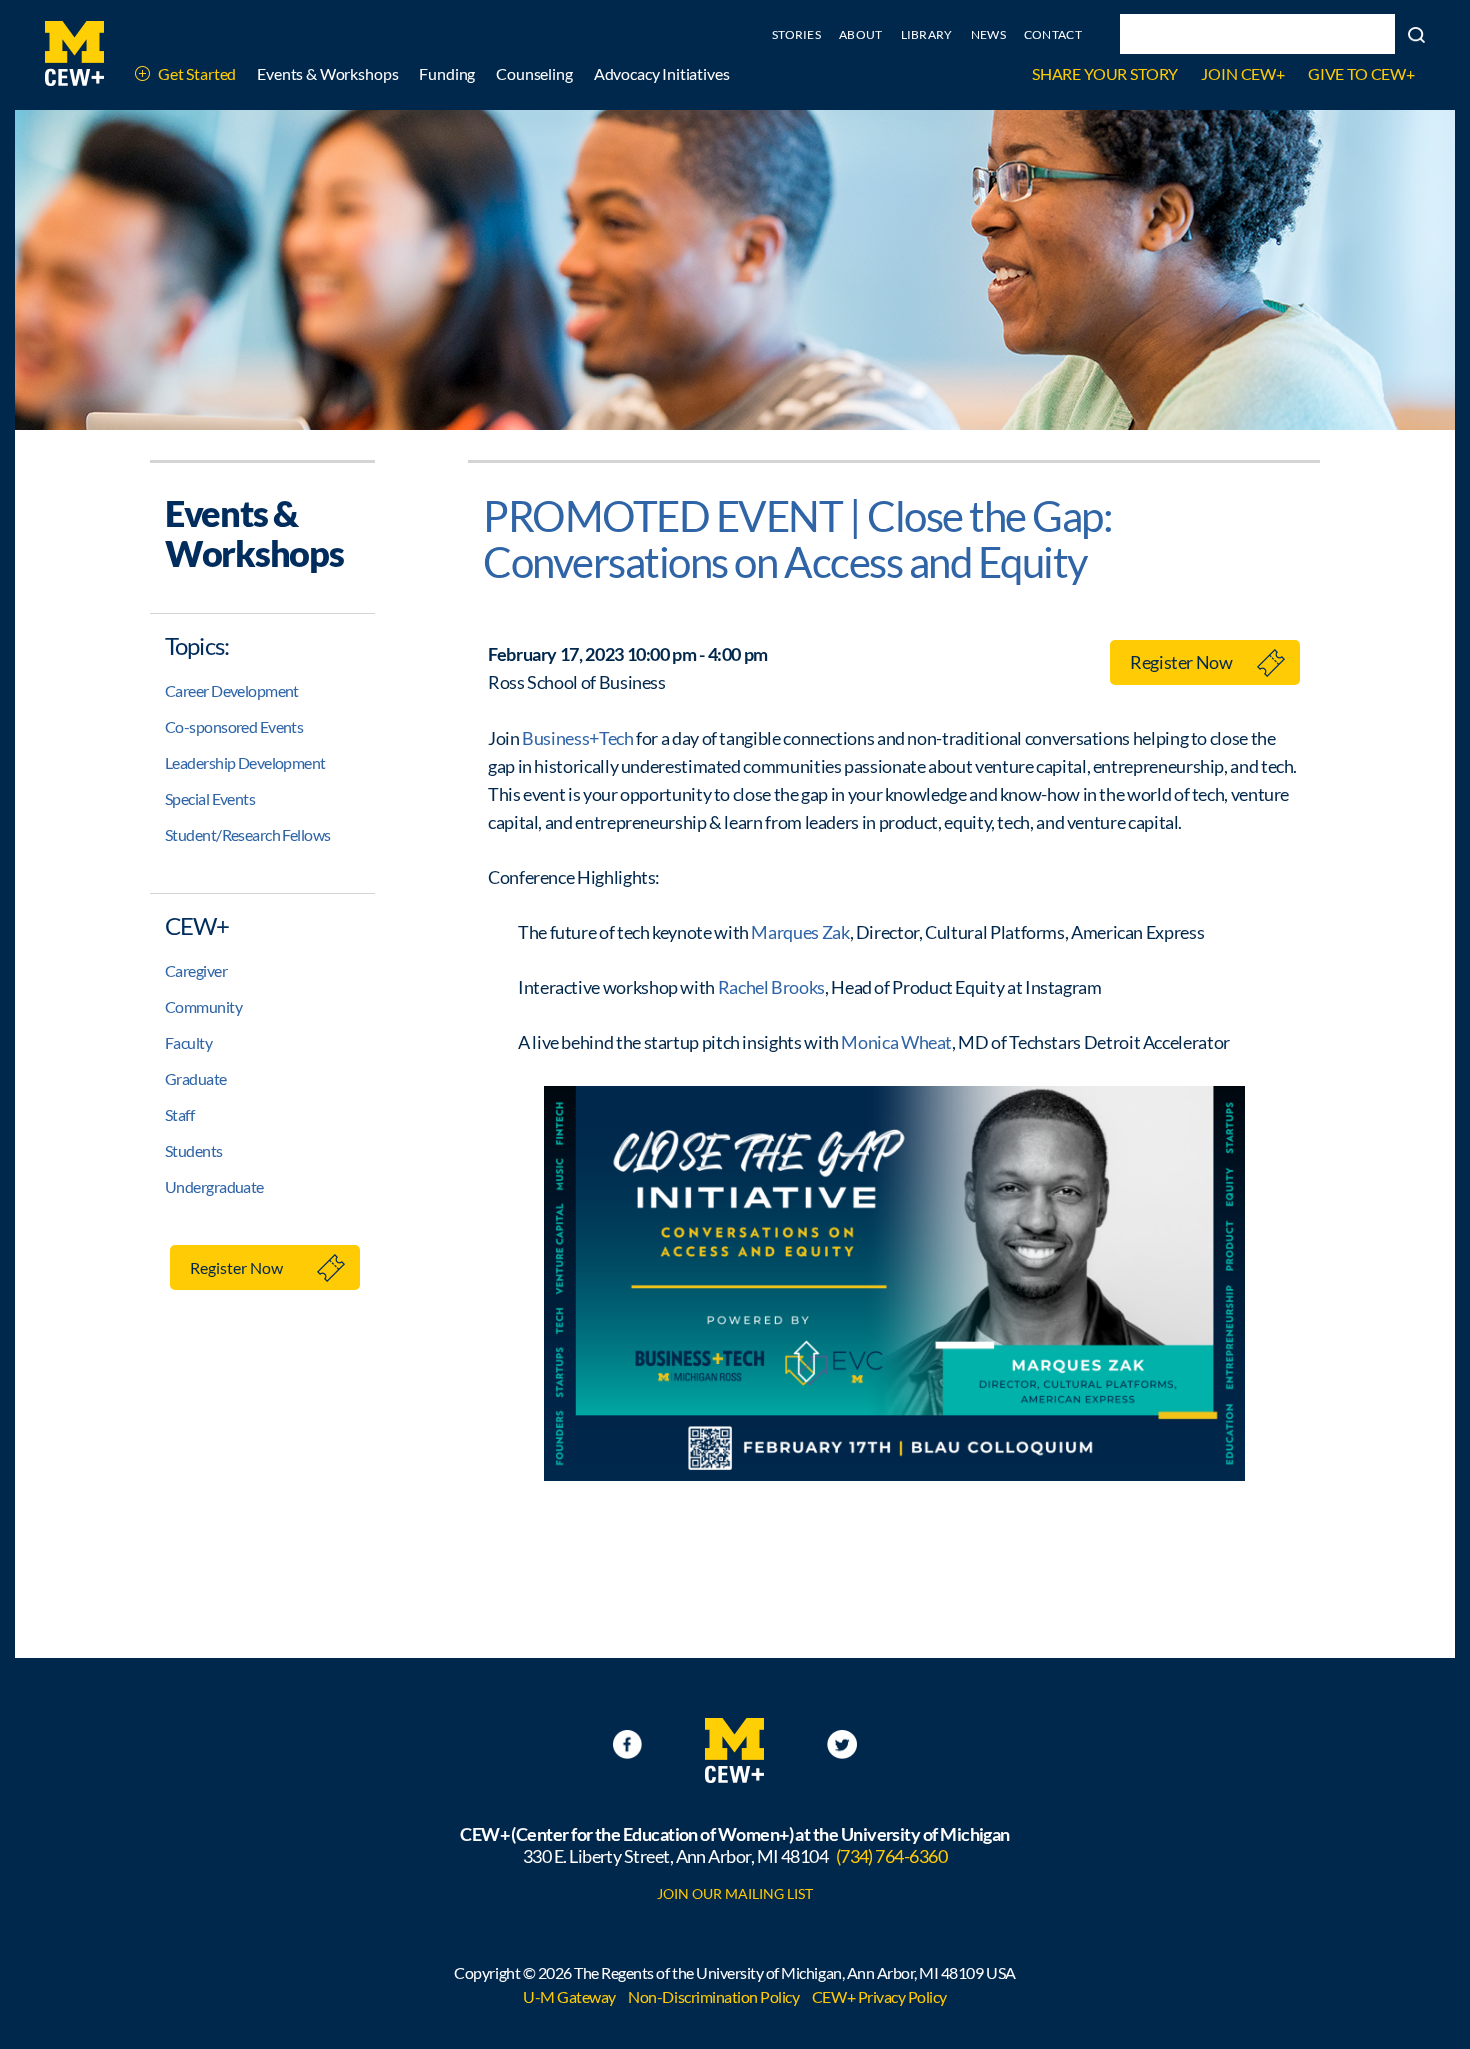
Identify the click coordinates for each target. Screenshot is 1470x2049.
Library (927, 34)
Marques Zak (800, 932)
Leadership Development (245, 762)
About (861, 34)
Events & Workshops (327, 73)
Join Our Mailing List (735, 1893)
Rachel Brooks (771, 987)
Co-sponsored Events (234, 726)
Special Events (210, 798)
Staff (179, 1114)
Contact (1053, 34)
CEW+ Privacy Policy (879, 1996)
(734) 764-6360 (891, 1856)
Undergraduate (214, 1186)
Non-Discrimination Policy (713, 1996)
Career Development (232, 690)
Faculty (188, 1042)
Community (203, 1006)
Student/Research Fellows (248, 834)
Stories (796, 34)
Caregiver (196, 970)
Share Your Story (1105, 73)
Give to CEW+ (1361, 73)
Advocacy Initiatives (662, 73)
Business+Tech (577, 738)
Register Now (236, 1267)
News (988, 34)
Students (194, 1150)
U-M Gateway (569, 1996)
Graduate (196, 1078)
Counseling (534, 73)
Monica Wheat (896, 1042)
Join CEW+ (1243, 73)
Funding (447, 73)
